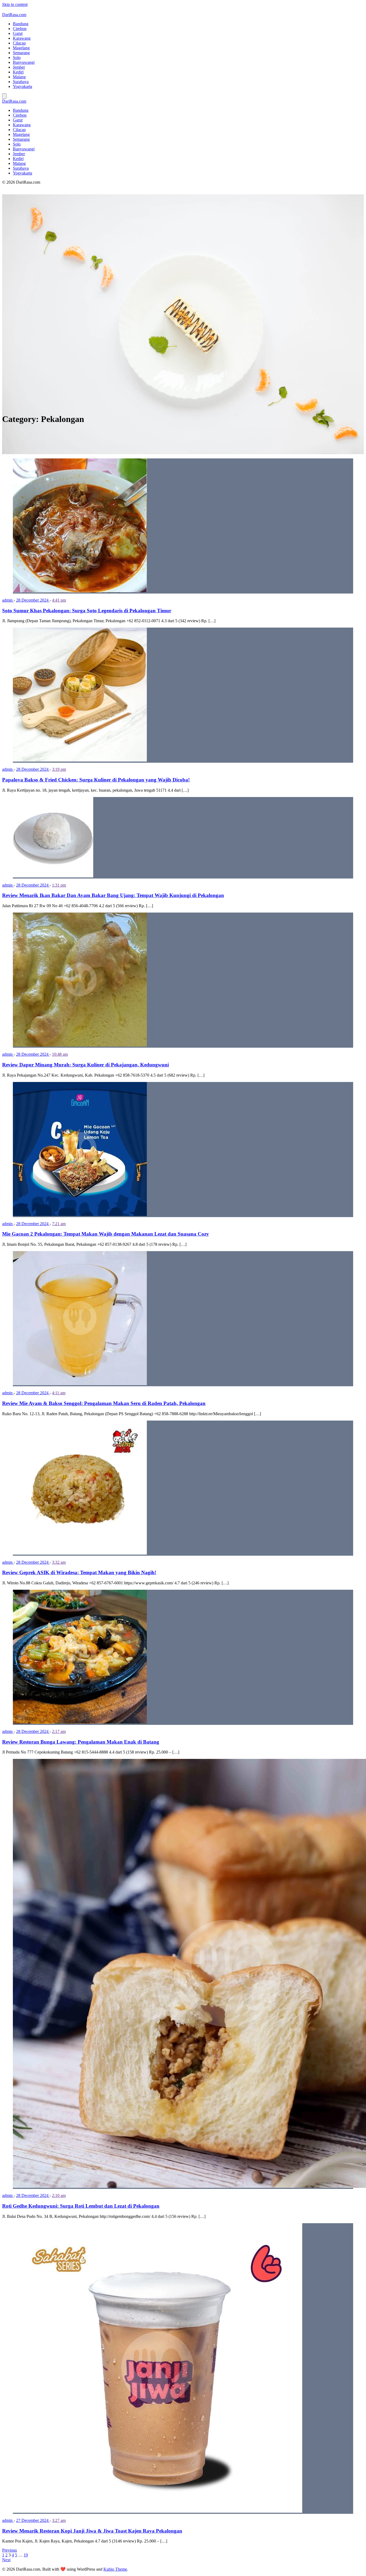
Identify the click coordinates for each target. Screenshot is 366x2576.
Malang (19, 77)
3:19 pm (59, 769)
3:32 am (59, 1562)
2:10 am (59, 2195)
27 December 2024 (33, 2520)
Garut (18, 33)
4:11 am (59, 1393)
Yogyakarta (23, 86)
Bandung (21, 24)
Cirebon (20, 29)
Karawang (22, 38)
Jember (19, 67)
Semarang (21, 53)
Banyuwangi (24, 62)
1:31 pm (59, 885)
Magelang (21, 48)
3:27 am (59, 2520)
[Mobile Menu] (4, 96)
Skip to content (15, 4)
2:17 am (59, 1731)
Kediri (18, 72)
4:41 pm (59, 600)
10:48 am (60, 1054)
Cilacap (19, 43)
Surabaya (21, 82)
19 (26, 2555)
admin (8, 600)
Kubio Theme (115, 2569)
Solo (17, 58)
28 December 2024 (33, 600)
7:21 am (59, 1224)
